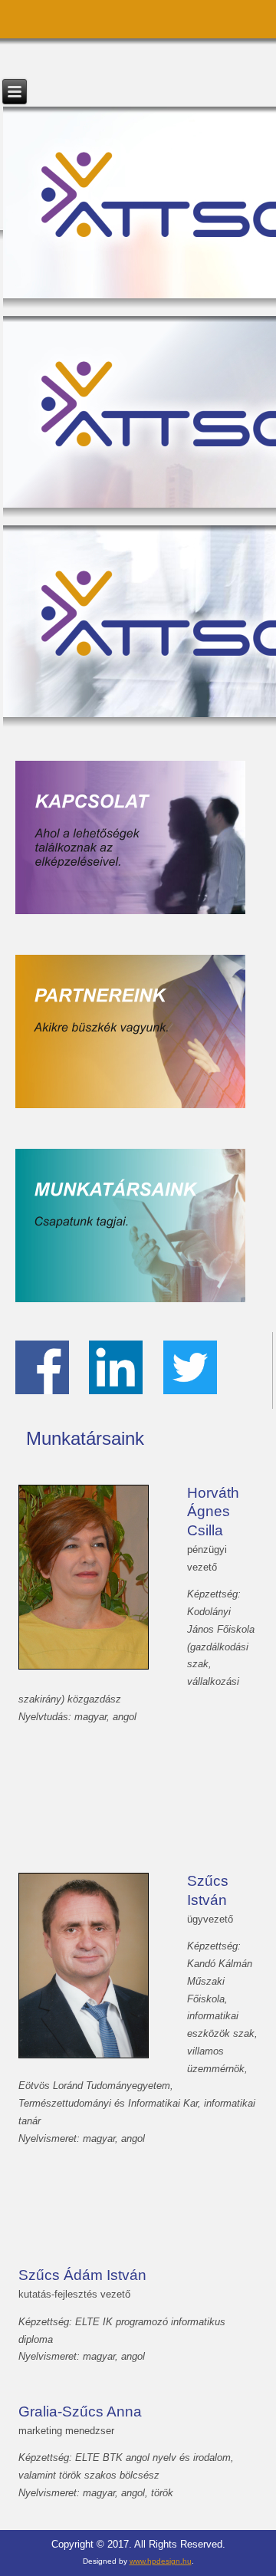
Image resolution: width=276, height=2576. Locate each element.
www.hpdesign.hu (161, 2561)
